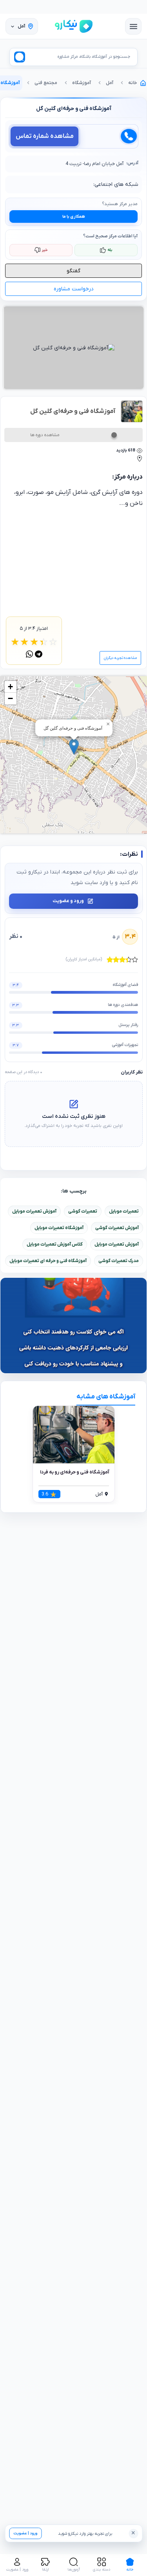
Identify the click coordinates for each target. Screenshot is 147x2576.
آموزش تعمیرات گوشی (117, 1228)
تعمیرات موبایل (124, 1211)
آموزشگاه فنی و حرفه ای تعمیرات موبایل (48, 1261)
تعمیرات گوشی (83, 1211)
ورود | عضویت (25, 2533)
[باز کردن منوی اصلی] (133, 26)
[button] (74, 747)
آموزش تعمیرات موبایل (34, 1211)
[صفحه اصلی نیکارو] (74, 26)
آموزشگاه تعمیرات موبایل (59, 1228)
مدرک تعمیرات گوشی (119, 1261)
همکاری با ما (74, 217)
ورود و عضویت (68, 901)
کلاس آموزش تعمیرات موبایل (55, 1244)
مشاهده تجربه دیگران (120, 658)
